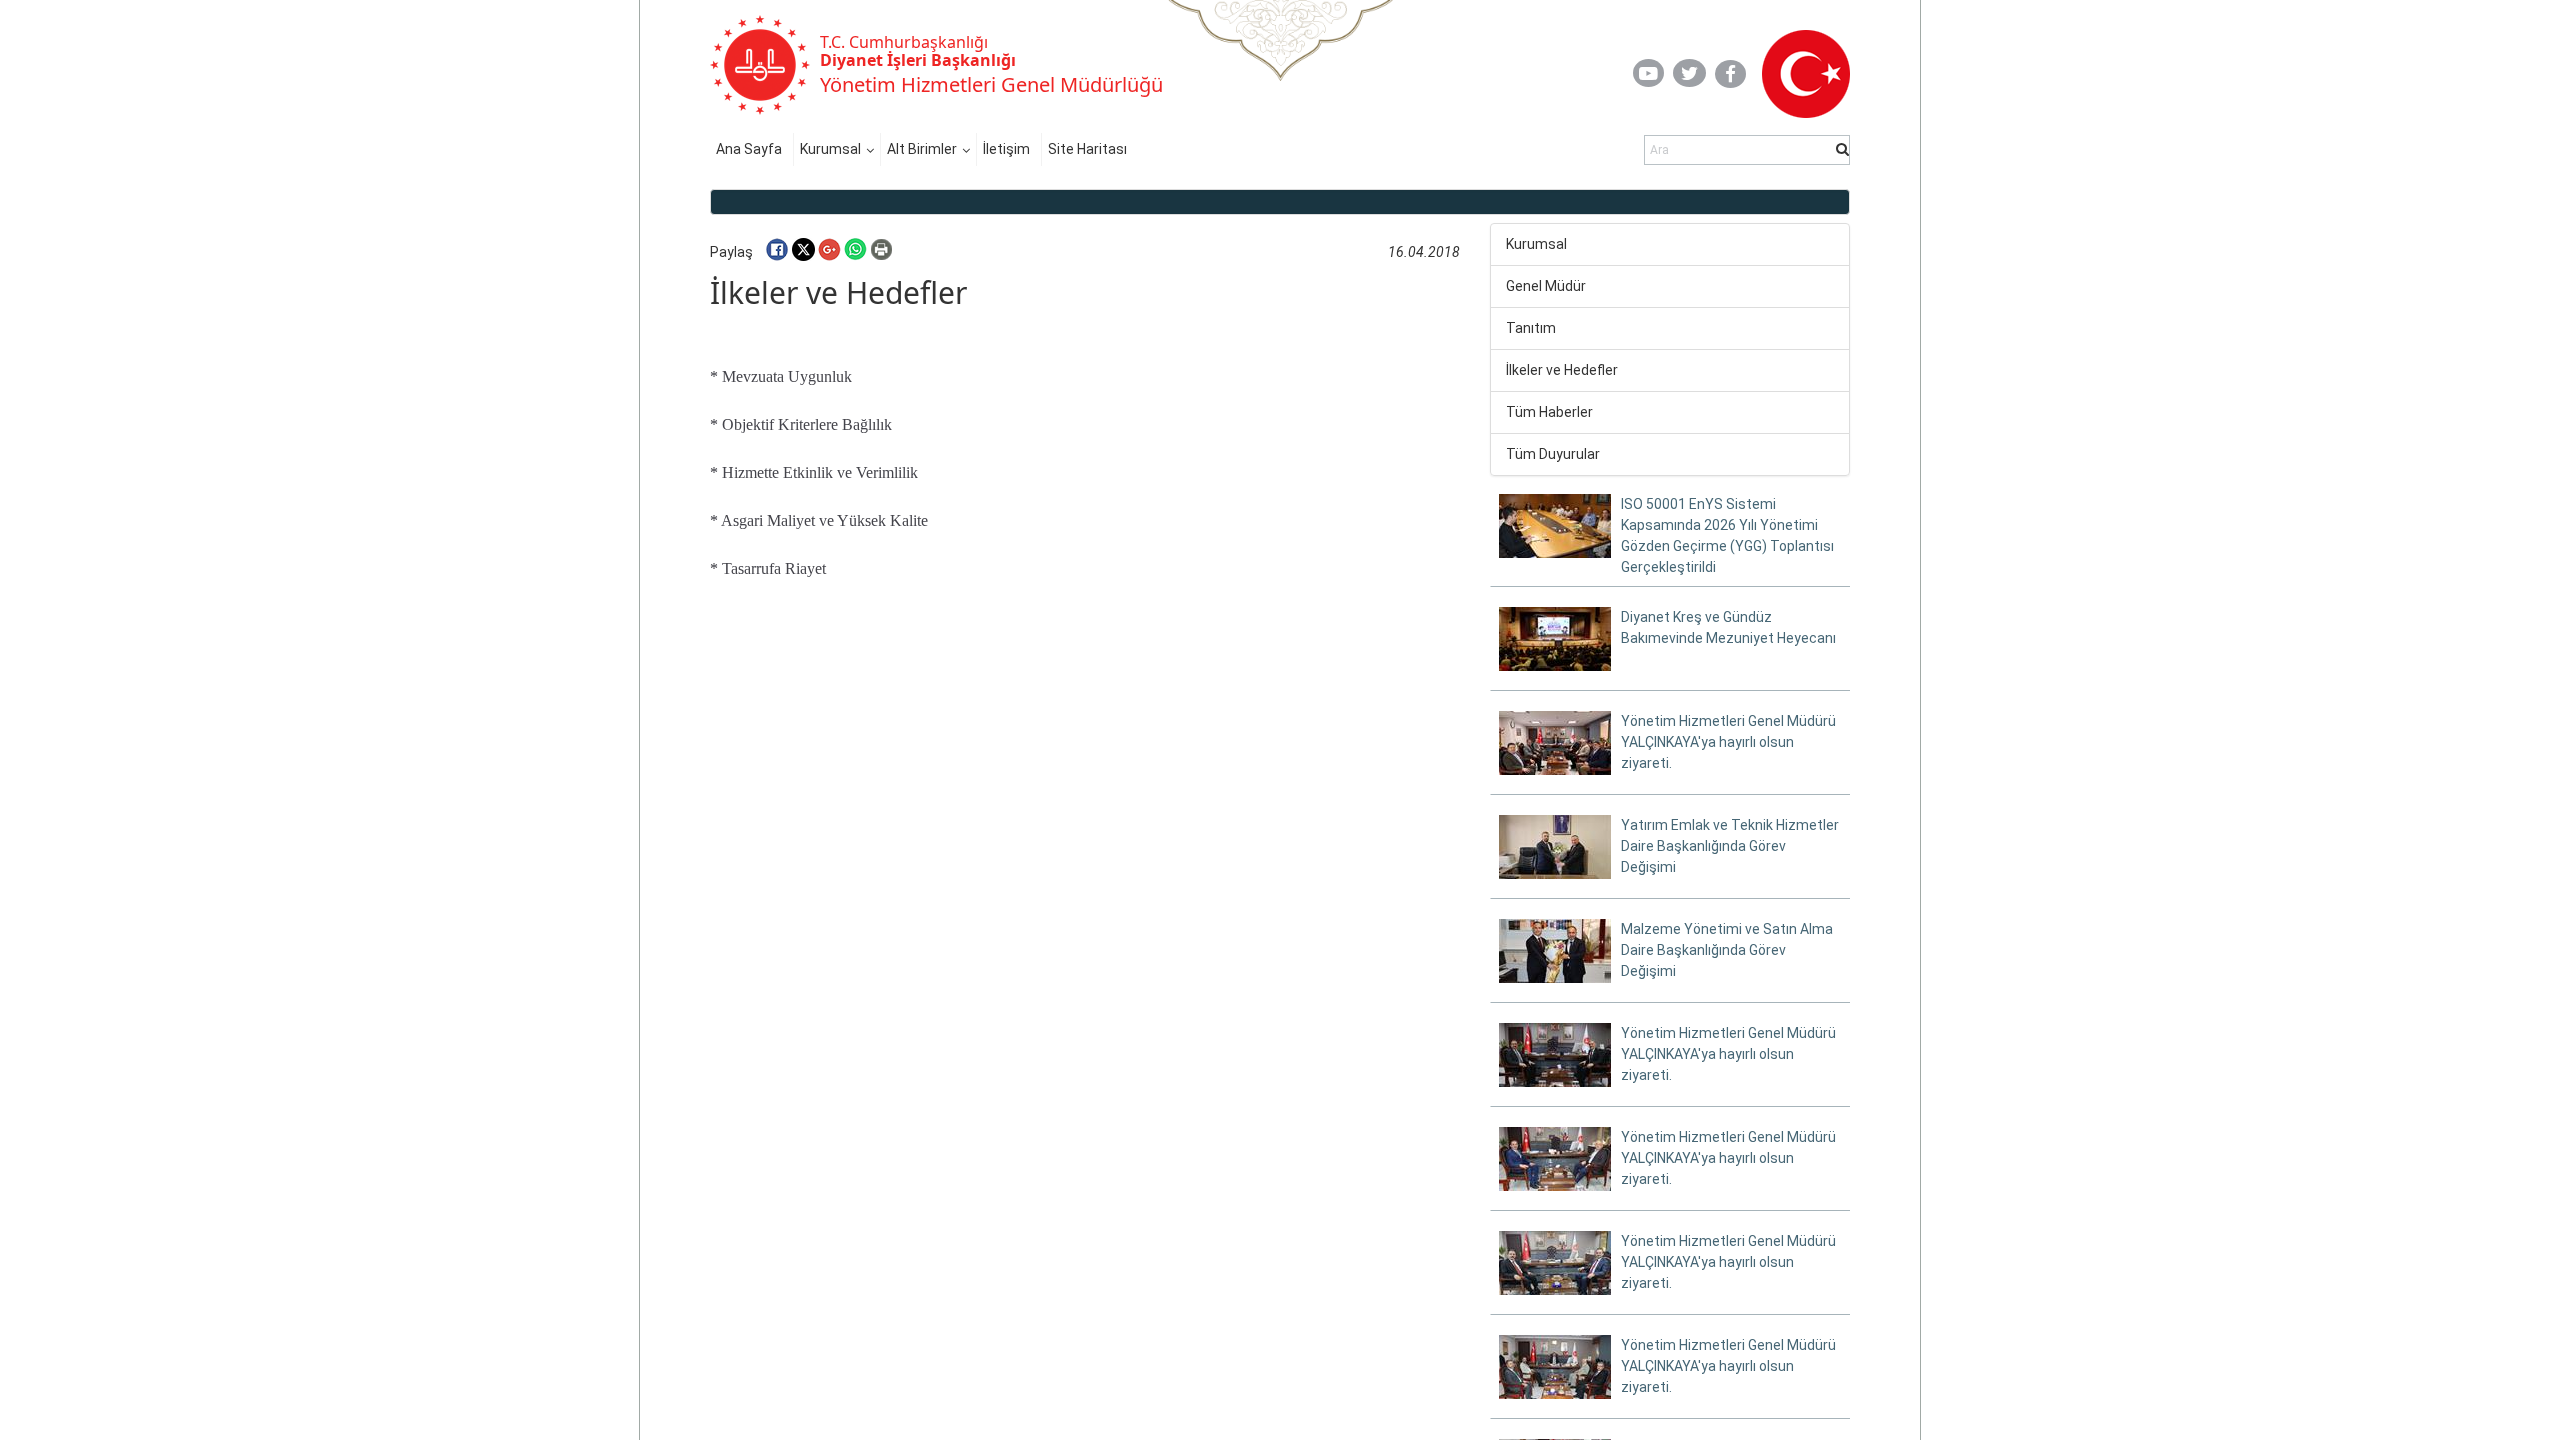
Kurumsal (830, 149)
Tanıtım (1531, 328)
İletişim (1006, 149)
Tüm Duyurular (1553, 454)
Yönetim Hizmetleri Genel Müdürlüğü (991, 84)
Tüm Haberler (1549, 412)
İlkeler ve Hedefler (1562, 370)
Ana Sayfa (749, 149)
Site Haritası (1087, 149)
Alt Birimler (922, 149)
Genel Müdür (1546, 286)
